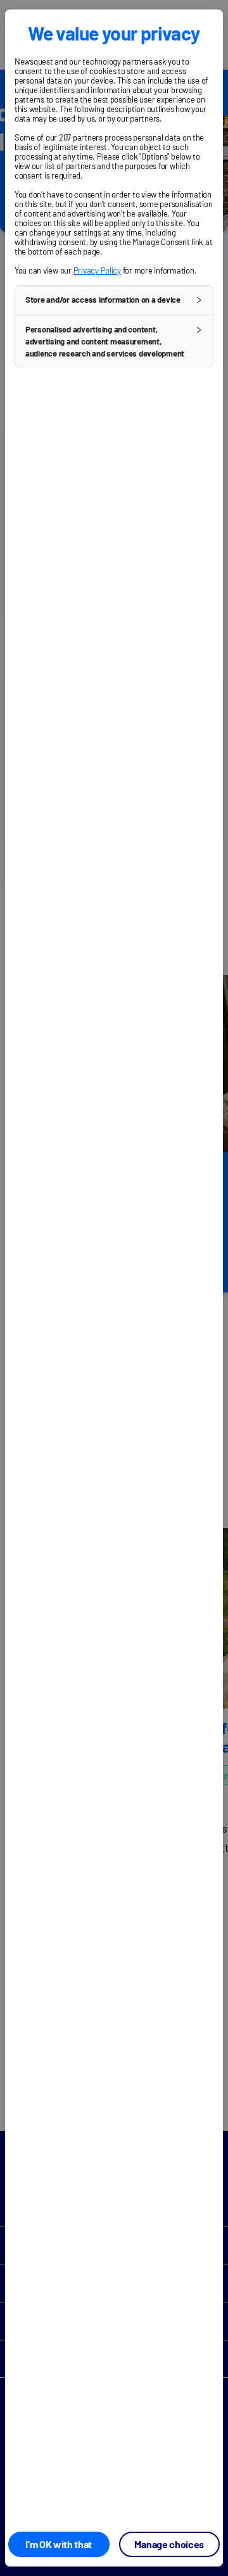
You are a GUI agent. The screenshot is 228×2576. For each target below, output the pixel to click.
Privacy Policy (97, 270)
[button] (114, 300)
